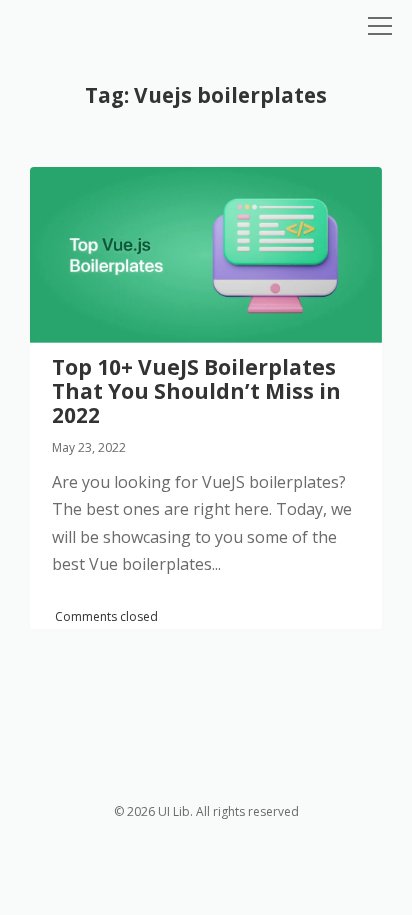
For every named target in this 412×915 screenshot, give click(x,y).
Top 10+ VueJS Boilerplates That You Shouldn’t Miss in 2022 (206, 255)
